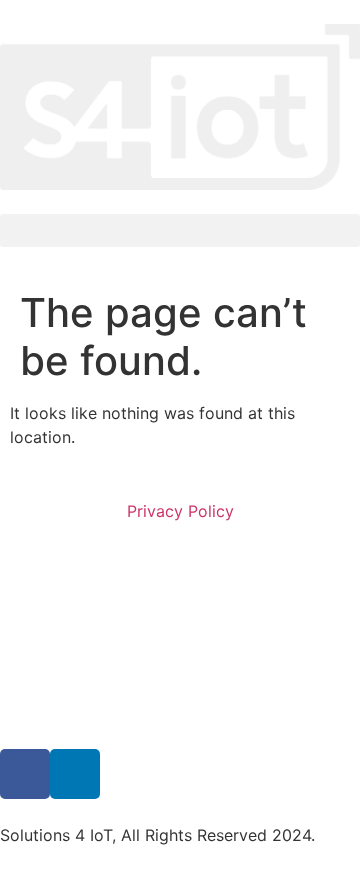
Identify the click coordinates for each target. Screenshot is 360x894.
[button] (180, 230)
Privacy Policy (180, 511)
